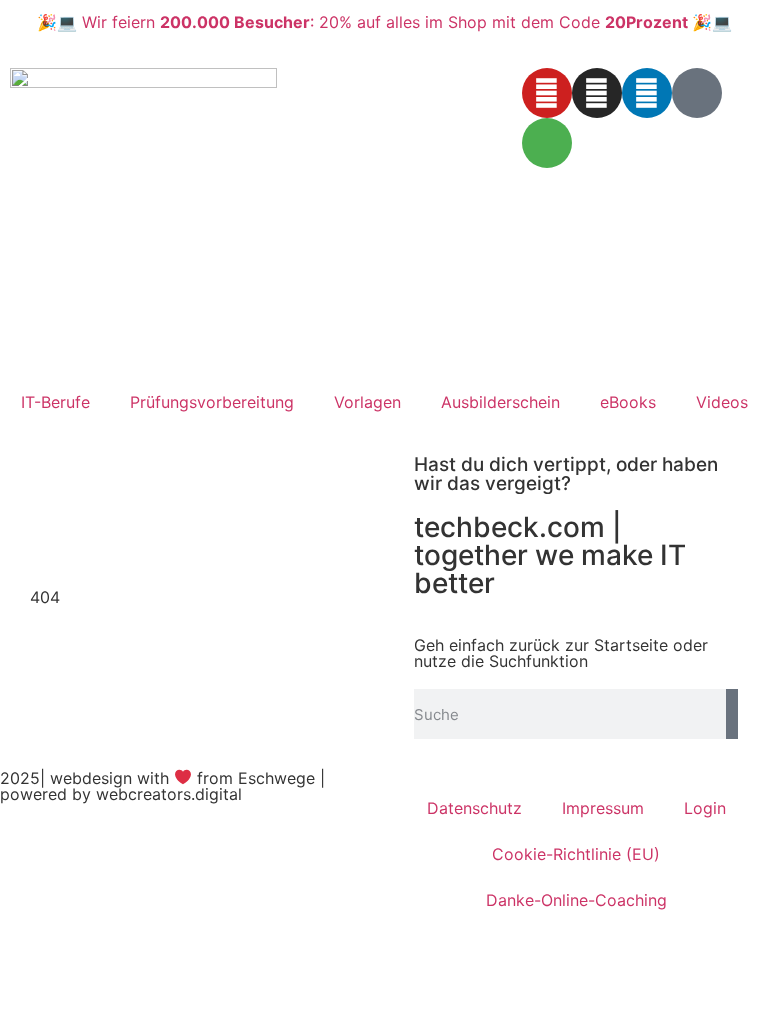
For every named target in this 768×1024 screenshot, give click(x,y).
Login (705, 808)
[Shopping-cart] (547, 143)
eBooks (628, 402)
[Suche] (732, 714)
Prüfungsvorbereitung (212, 402)
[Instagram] (597, 93)
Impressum (603, 808)
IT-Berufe (55, 402)
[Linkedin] (647, 93)
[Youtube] (547, 93)
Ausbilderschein (500, 402)
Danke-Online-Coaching (576, 900)
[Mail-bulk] (697, 93)
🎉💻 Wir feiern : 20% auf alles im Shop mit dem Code (384, 22)
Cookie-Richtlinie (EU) (576, 854)
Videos (722, 402)
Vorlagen (367, 402)
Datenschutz (474, 808)
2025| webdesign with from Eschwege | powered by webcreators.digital (162, 786)
